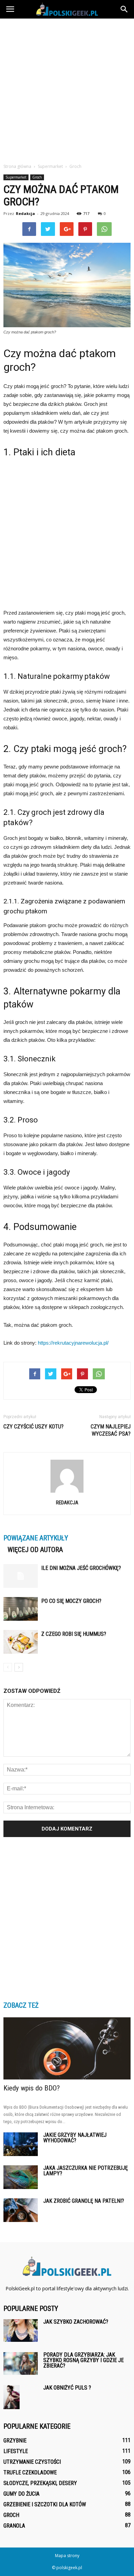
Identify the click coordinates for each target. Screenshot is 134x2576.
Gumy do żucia (21, 2494)
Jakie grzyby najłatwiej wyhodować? (75, 2138)
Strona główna (17, 166)
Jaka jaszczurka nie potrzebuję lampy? (86, 2171)
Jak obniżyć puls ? (67, 2388)
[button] (124, 9)
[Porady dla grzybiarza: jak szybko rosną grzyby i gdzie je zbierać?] (21, 2364)
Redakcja (25, 213)
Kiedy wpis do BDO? (32, 2088)
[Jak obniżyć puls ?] (12, 2397)
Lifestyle (16, 2451)
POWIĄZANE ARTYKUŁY (36, 1538)
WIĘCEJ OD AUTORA (35, 1550)
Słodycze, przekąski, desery (40, 2483)
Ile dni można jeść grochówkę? (81, 1568)
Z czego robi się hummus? (74, 1634)
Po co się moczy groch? (71, 1601)
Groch (37, 177)
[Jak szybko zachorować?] (21, 2331)
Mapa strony (67, 2556)
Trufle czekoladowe (30, 2472)
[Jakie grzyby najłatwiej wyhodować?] (21, 2144)
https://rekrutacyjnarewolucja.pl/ (73, 1343)
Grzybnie (15, 2441)
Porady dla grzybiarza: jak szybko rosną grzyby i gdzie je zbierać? (83, 2360)
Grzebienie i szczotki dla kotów (45, 2504)
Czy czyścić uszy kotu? (33, 1427)
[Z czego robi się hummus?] (21, 1642)
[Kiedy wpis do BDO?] (67, 2048)
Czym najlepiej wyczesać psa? (111, 1430)
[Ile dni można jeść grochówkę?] (21, 1576)
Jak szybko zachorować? (76, 2322)
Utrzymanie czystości (32, 2462)
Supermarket (16, 177)
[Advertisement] (67, 89)
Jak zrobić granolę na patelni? (84, 2201)
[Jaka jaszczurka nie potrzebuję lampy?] (21, 2177)
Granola (14, 2526)
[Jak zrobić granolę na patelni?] (21, 2210)
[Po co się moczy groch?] (21, 1609)
